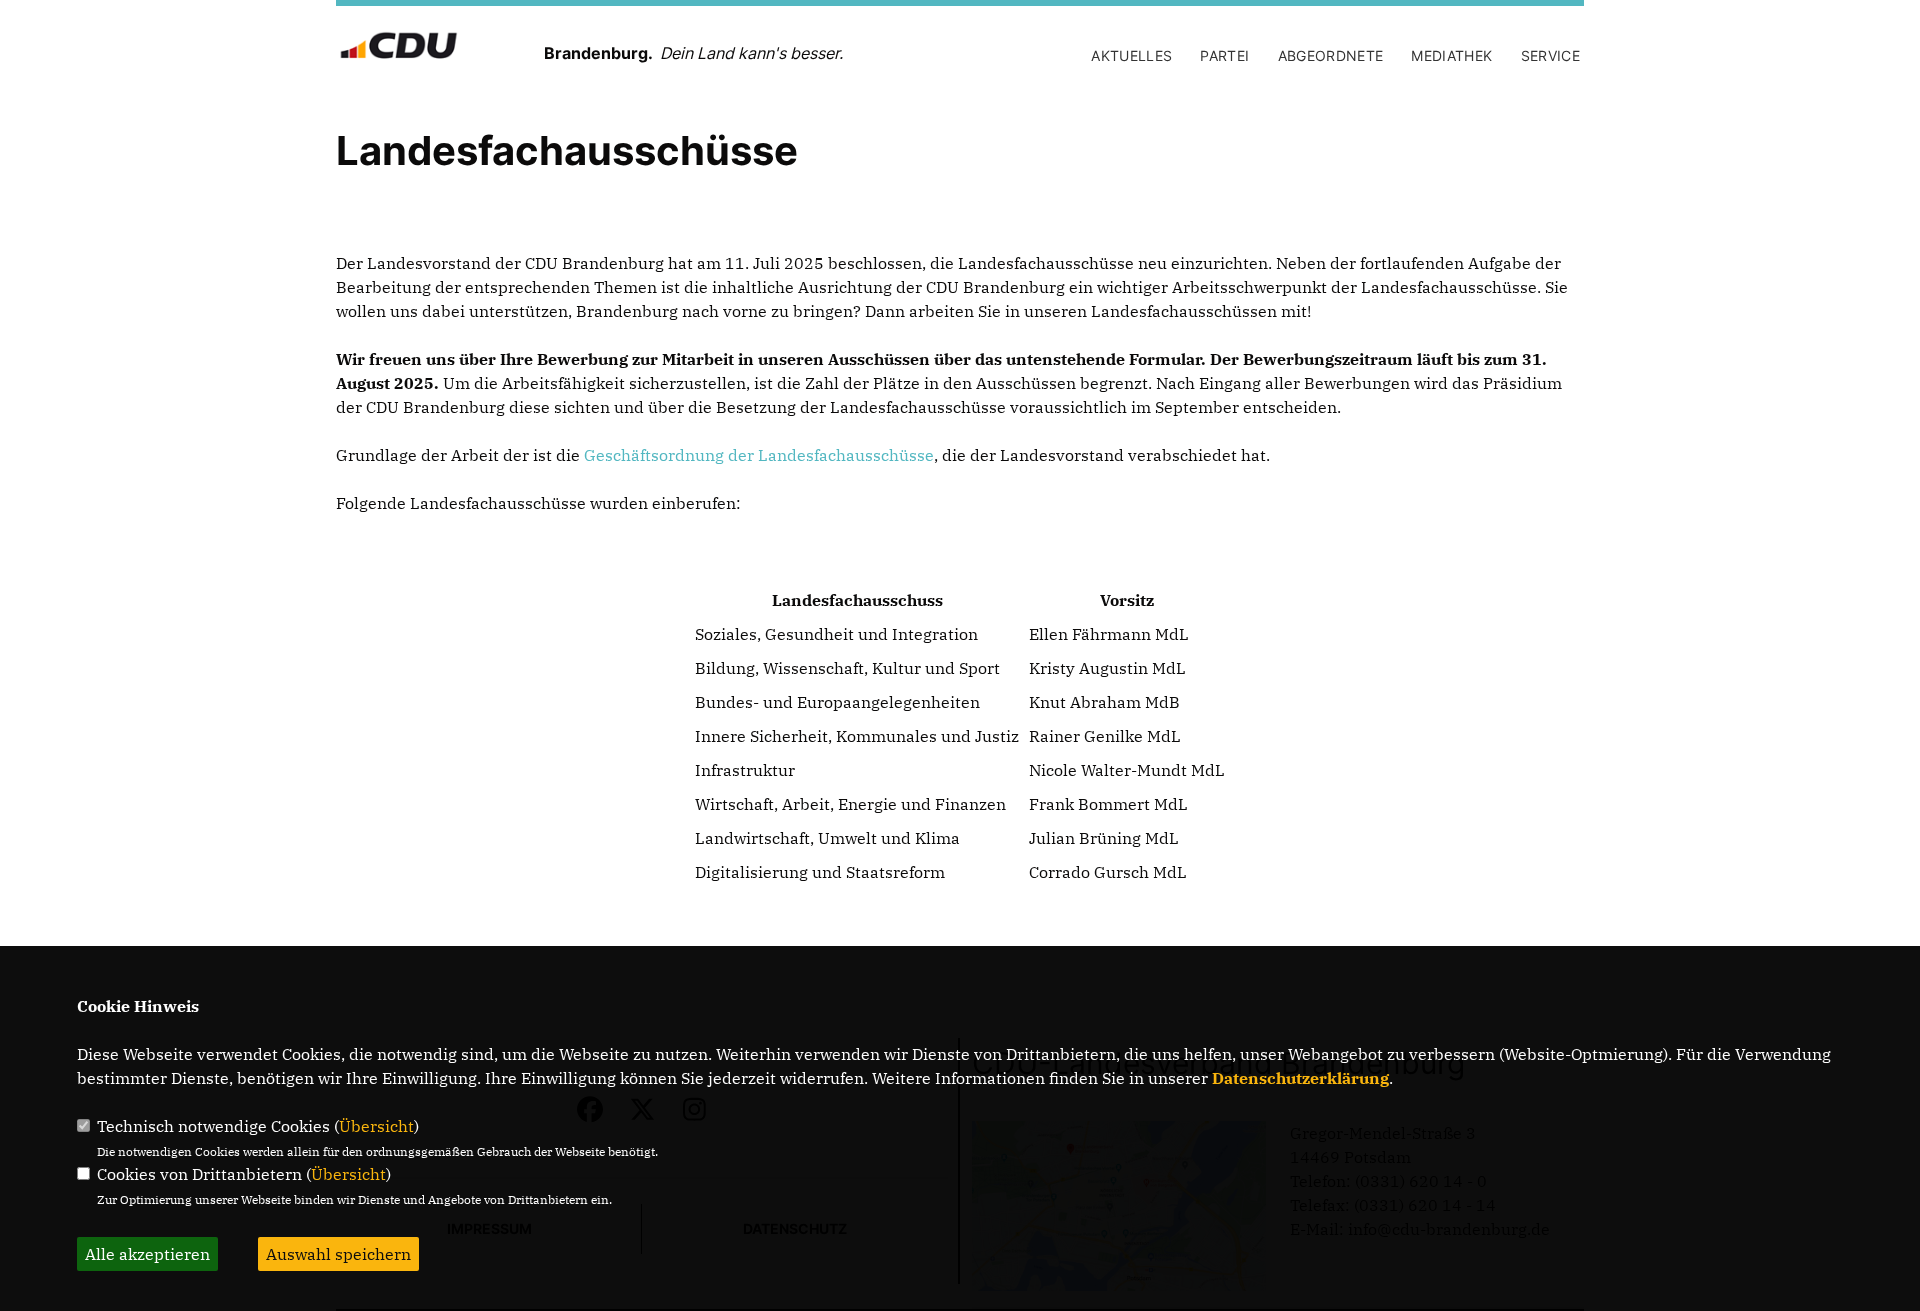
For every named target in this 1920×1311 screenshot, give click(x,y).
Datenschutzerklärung (1300, 1078)
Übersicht (376, 1126)
